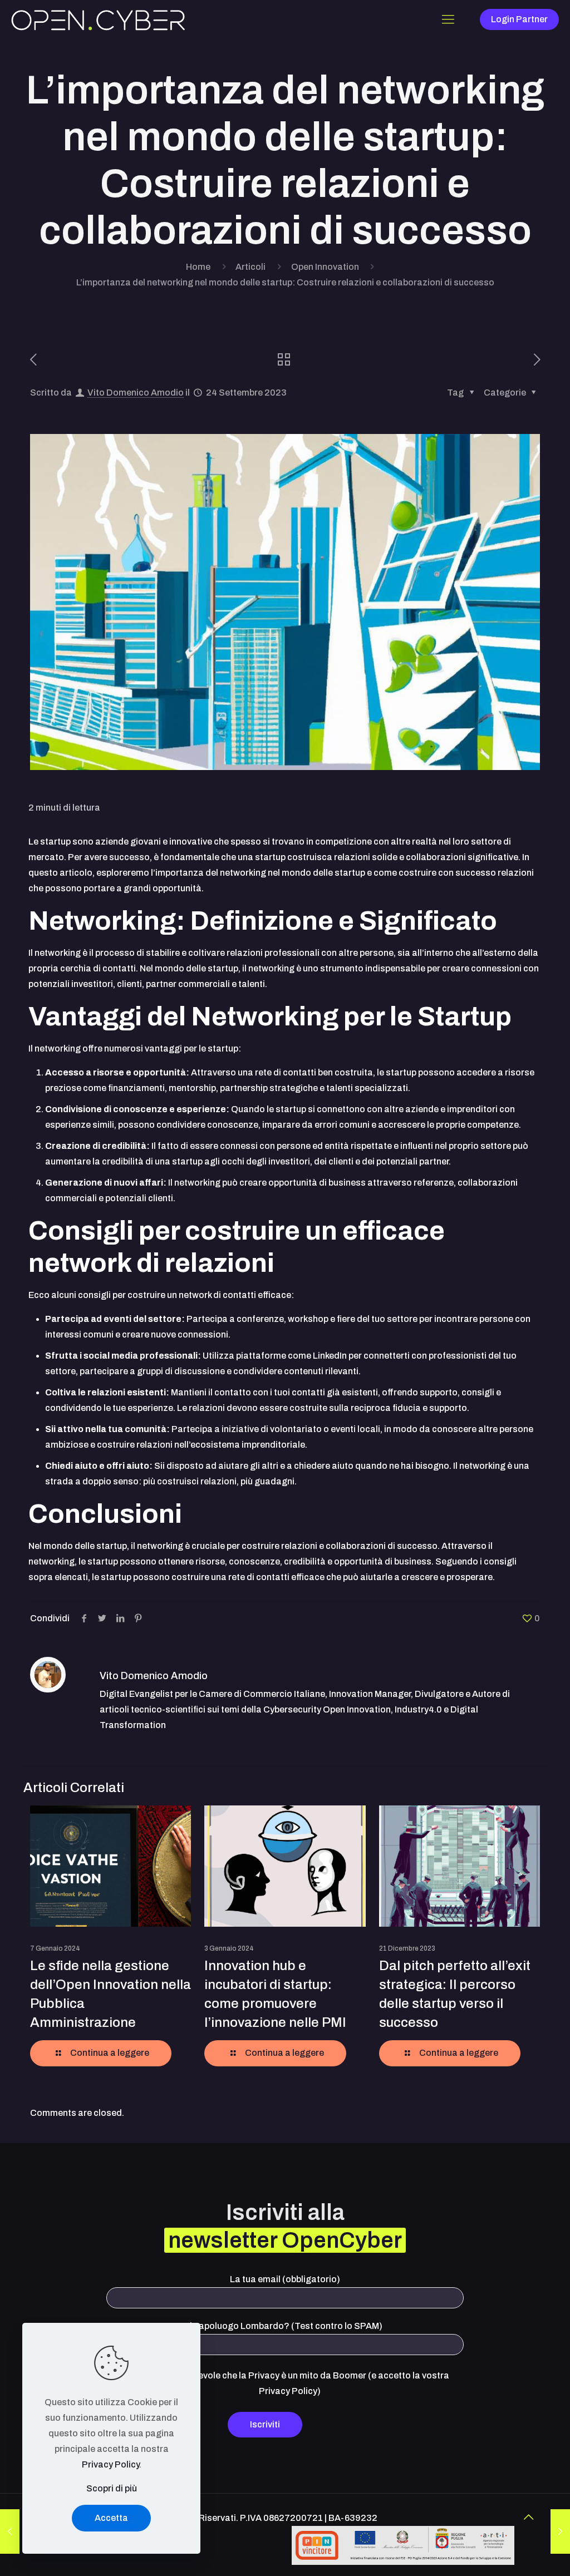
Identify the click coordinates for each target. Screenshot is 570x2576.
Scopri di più (112, 2488)
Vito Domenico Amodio (136, 393)
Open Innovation (325, 267)
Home (198, 267)
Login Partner (519, 19)
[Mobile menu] (448, 19)
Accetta (111, 2518)
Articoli (250, 267)
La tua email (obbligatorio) (285, 2279)
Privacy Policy (110, 2464)
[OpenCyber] (98, 19)
